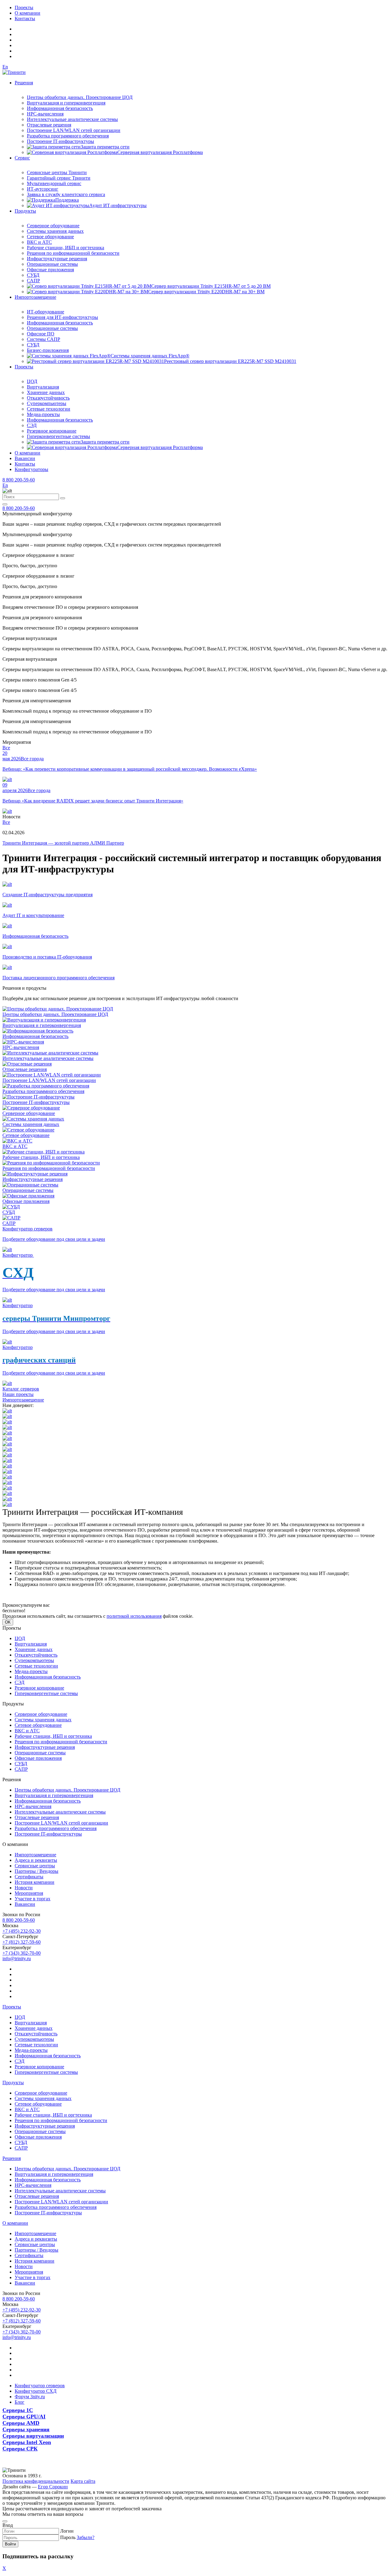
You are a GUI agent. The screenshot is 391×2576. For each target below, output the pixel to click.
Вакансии (25, 458)
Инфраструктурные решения (57, 259)
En (5, 67)
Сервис (22, 158)
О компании (27, 13)
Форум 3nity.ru (30, 2397)
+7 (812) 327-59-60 (22, 1942)
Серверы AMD (21, 2423)
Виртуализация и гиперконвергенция (66, 103)
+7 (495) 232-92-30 (22, 1931)
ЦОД (32, 381)
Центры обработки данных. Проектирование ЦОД (80, 97)
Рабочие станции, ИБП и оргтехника (66, 248)
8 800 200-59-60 (19, 480)
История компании (35, 1882)
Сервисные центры (35, 1866)
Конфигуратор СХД (36, 2391)
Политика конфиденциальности (36, 2481)
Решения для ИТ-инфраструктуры (62, 317)
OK (8, 1622)
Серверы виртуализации (33, 2436)
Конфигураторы (31, 469)
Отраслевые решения (49, 125)
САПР (33, 281)
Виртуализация (43, 387)
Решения (24, 83)
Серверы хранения (26, 2429)
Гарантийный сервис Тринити (59, 178)
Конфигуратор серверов (40, 2386)
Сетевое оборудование (50, 237)
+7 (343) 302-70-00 (22, 1953)
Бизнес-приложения (48, 350)
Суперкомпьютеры (47, 403)
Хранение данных (46, 392)
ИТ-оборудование (46, 312)
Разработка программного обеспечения (68, 136)
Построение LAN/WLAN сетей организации (74, 130)
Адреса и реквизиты (36, 1860)
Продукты (25, 211)
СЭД (32, 425)
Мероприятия (29, 1893)
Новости (24, 1888)
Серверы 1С (18, 2410)
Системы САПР (44, 339)
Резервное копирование (52, 431)
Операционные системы (52, 264)
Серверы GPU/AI (24, 2417)
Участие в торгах (33, 1899)
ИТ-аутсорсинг (43, 189)
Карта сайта (83, 2481)
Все (6, 748)
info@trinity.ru (17, 1958)
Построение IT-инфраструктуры (60, 141)
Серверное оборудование (53, 226)
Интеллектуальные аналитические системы (72, 119)
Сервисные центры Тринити (57, 172)
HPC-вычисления (45, 114)
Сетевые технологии (49, 409)
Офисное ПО (41, 334)
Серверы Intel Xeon (27, 2442)
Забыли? (86, 2537)
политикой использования (134, 1616)
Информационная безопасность (60, 108)
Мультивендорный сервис (54, 183)
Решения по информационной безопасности (73, 253)
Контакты (25, 18)
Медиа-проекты (43, 414)
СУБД (33, 275)
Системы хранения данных (55, 231)
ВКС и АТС (39, 242)
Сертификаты (29, 1877)
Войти (10, 2544)
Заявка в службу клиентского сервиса (66, 194)
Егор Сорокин (53, 2487)
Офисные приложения (50, 270)
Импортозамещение (35, 297)
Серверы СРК (20, 2449)
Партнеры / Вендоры (37, 1871)
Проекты (24, 7)
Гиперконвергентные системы (58, 436)
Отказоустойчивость (48, 398)
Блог (20, 2402)
